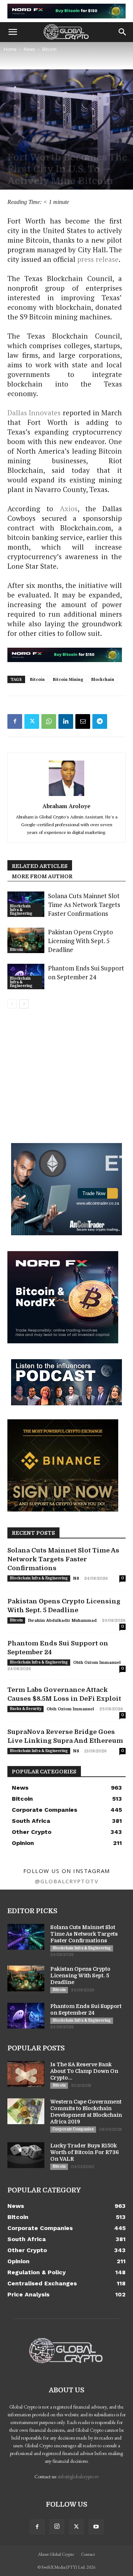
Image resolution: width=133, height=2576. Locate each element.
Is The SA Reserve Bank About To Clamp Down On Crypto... (84, 2071)
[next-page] (24, 1004)
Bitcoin (49, 49)
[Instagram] (57, 2527)
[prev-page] (12, 1004)
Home (10, 49)
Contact (88, 2554)
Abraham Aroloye (66, 806)
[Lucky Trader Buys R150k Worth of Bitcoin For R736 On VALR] (26, 2155)
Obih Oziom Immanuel (97, 1663)
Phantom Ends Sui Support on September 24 (86, 972)
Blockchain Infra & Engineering (21, 910)
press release (98, 259)
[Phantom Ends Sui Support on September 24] (26, 2016)
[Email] (83, 721)
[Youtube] (96, 2527)
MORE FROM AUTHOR (42, 876)
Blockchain (103, 679)
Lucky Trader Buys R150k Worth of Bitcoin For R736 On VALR (85, 2152)
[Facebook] (15, 721)
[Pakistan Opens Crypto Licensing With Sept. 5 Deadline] (26, 940)
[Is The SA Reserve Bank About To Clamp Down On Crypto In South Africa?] (26, 2074)
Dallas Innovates (34, 413)
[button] (13, 32)
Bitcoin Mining (68, 679)
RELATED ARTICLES (40, 866)
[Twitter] (32, 721)
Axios (69, 508)
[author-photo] (66, 796)
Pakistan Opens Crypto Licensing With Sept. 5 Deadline (81, 941)
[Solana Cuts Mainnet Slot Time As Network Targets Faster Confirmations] (26, 1937)
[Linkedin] (66, 721)
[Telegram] (100, 721)
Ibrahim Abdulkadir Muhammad (62, 1621)
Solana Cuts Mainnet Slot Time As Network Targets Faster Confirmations (84, 905)
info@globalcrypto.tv (79, 2476)
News (29, 49)
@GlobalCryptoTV (67, 1881)
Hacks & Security (25, 1709)
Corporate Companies (73, 2129)
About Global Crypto (56, 2554)
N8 (76, 1578)
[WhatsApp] (49, 721)
